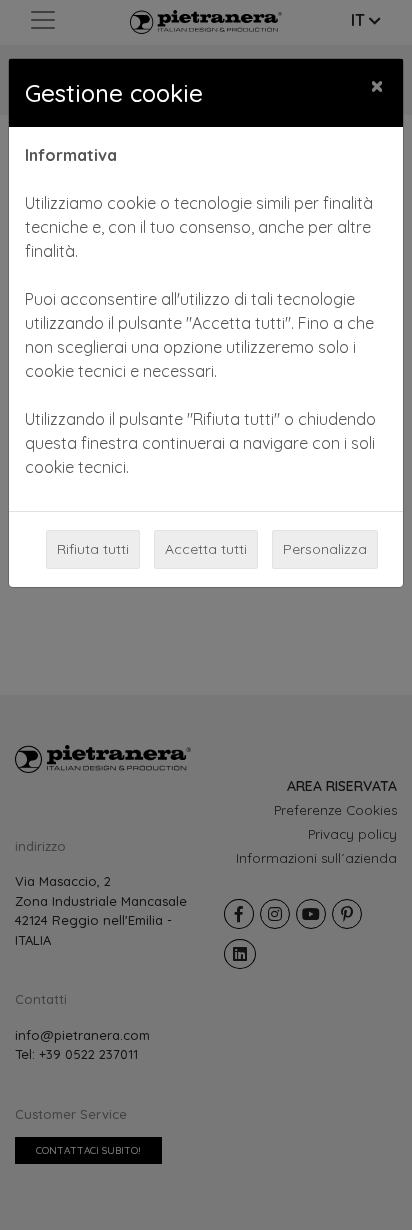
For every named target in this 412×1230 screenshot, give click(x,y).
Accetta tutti (206, 549)
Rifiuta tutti (93, 549)
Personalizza (325, 549)
